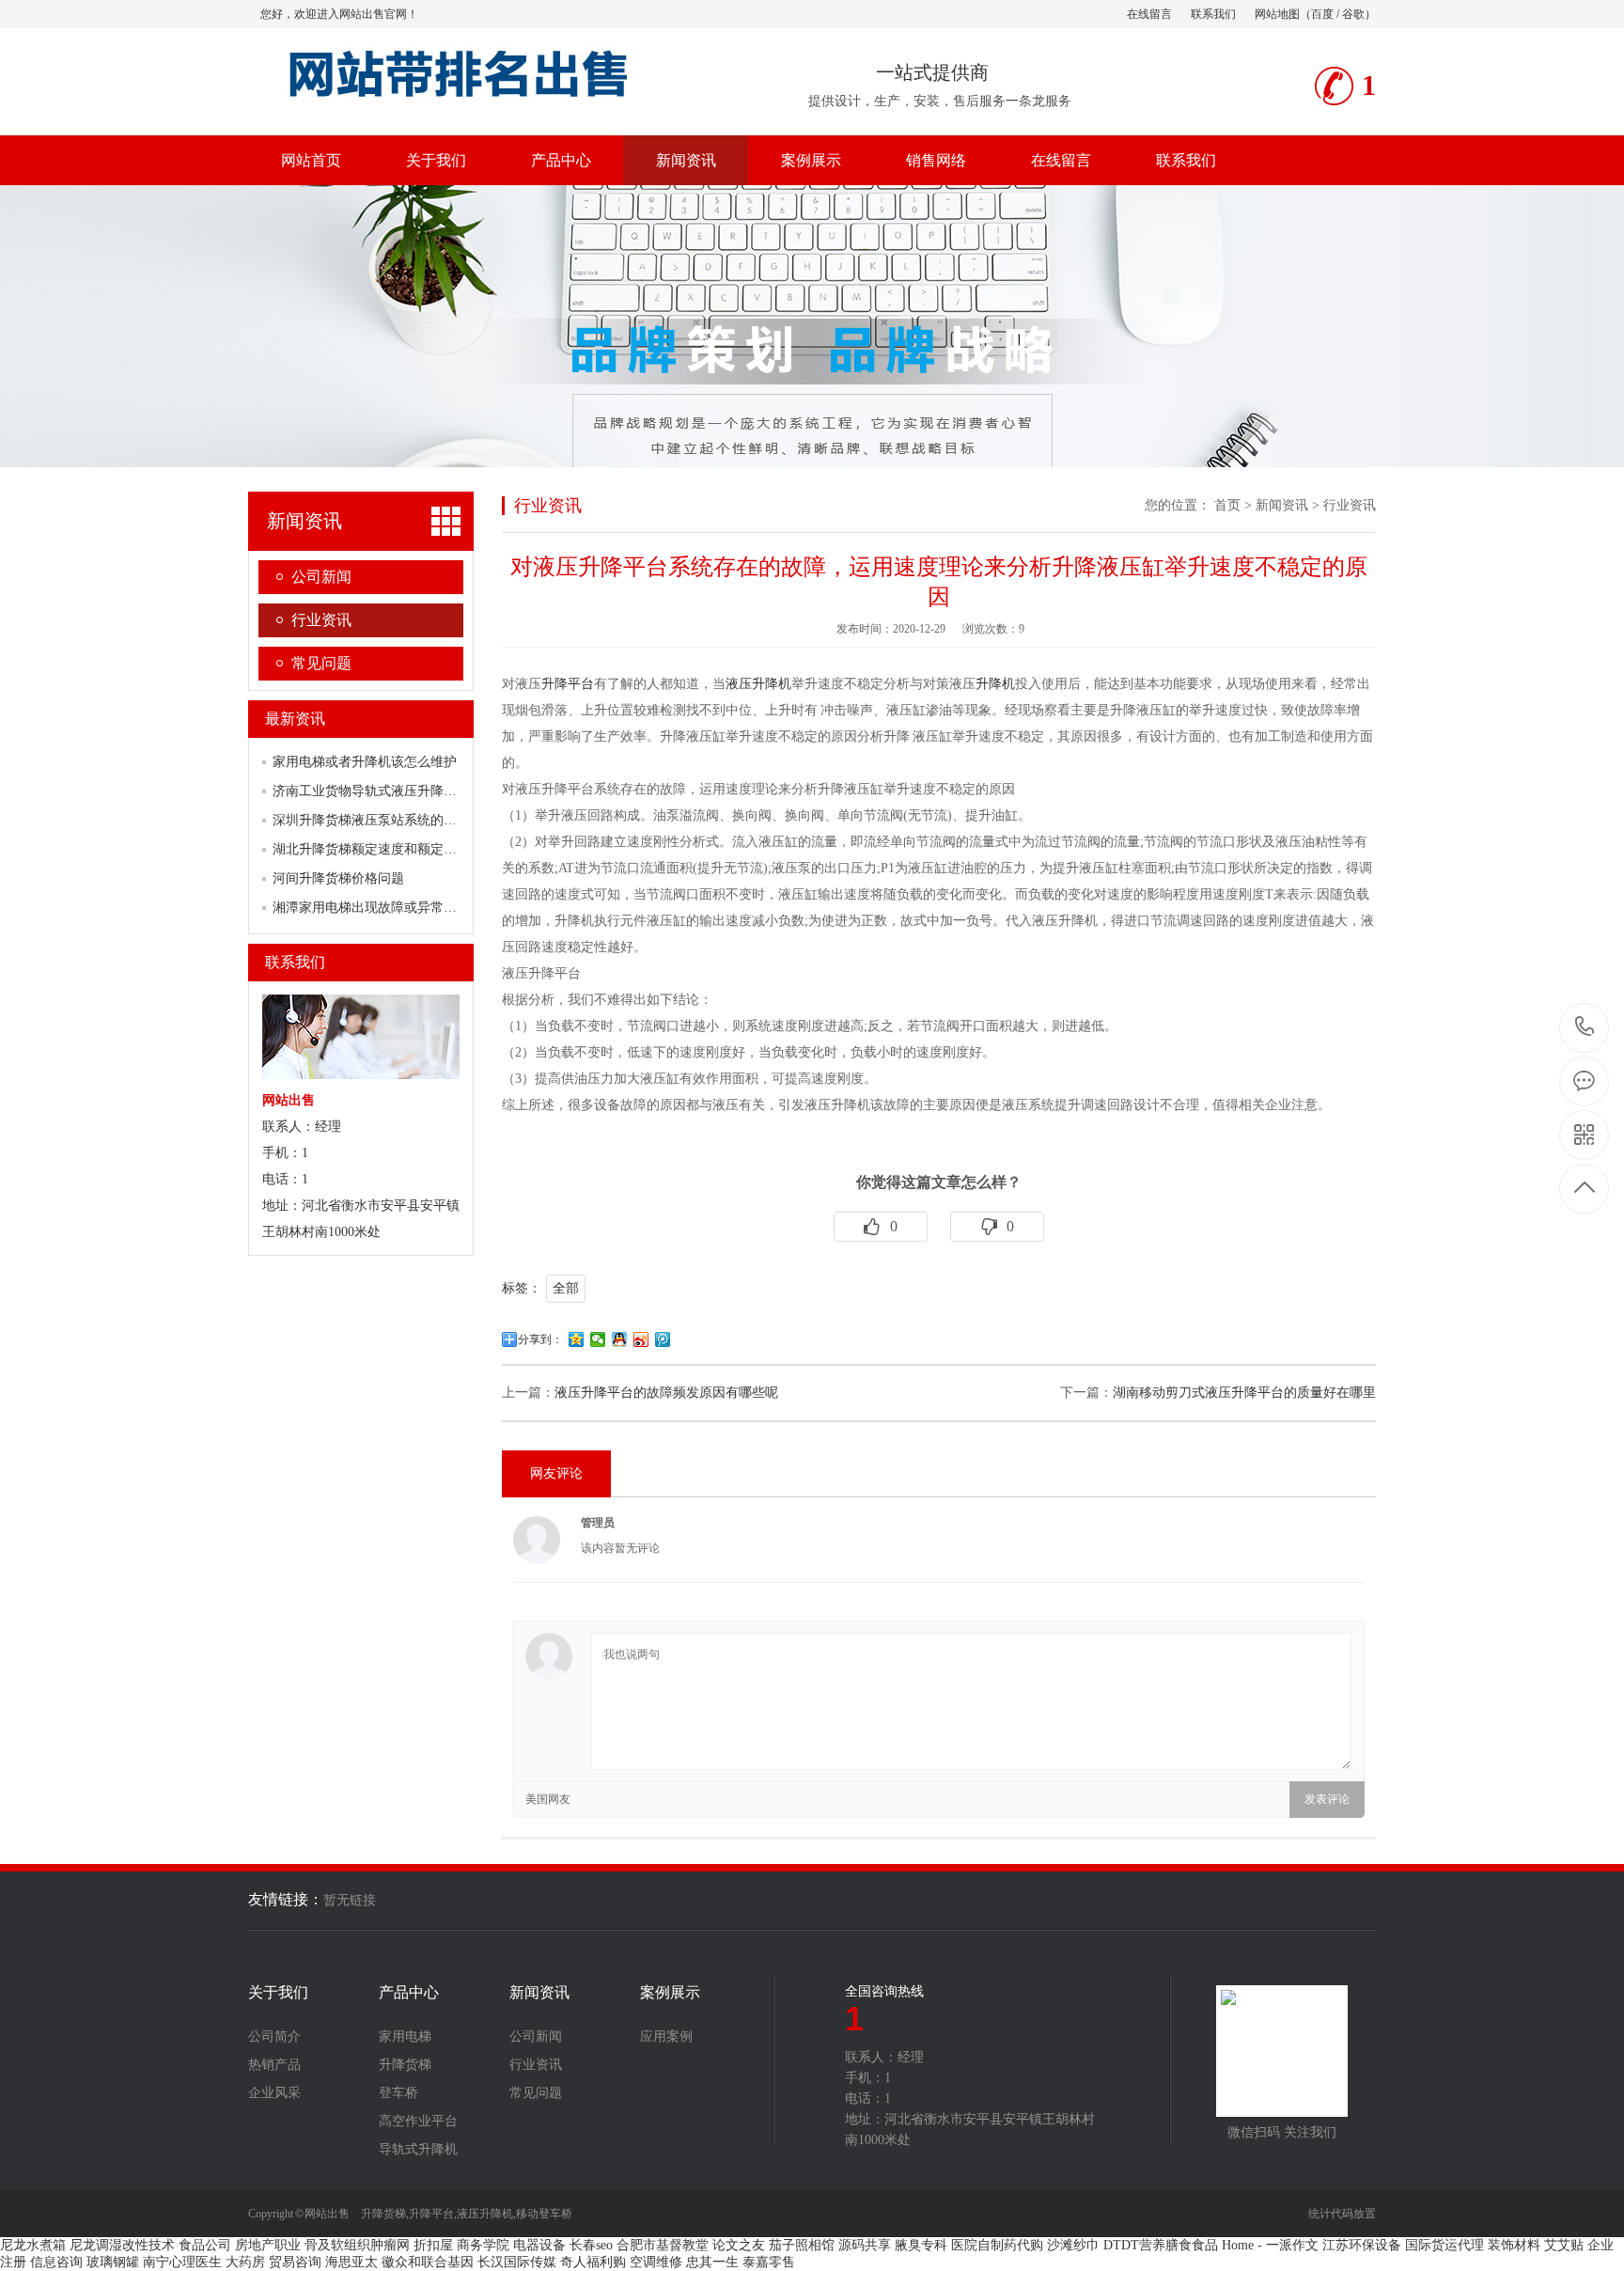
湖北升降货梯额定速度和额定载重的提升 (391, 849)
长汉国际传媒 (517, 2262)
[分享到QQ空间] (577, 1339)
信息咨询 (56, 2262)
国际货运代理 (1444, 2245)
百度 (1322, 14)
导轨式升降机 (418, 2150)
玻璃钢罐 (113, 2262)
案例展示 (811, 160)
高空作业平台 (418, 2122)
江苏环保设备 (1362, 2245)
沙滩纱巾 (1073, 2245)
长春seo (591, 2245)
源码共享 (865, 2245)
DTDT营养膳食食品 (1161, 2245)
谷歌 (1353, 14)
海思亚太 (351, 2262)
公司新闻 (321, 577)
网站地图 (1277, 14)
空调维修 (656, 2262)
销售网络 (936, 160)
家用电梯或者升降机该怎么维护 (365, 762)
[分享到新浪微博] (641, 1339)
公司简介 (274, 2037)
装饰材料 (1514, 2245)
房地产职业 (268, 2245)
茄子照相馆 (802, 2245)
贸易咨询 (295, 2262)
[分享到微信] (598, 1339)
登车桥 (398, 2093)
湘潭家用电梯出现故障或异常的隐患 (378, 908)
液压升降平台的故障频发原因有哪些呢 (666, 1393)
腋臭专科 (921, 2245)
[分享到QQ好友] (620, 1339)
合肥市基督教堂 (663, 2245)
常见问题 (321, 663)
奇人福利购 (593, 2262)
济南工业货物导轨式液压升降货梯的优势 (391, 791)
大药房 (245, 2262)
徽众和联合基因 (428, 2262)
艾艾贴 (1564, 2245)
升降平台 (568, 684)
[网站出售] (476, 102)
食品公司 (205, 2245)
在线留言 (1149, 14)
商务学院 (483, 2245)
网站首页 (311, 160)
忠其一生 (712, 2262)
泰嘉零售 (769, 2262)
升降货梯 (405, 2065)
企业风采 (274, 2093)
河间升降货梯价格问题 (338, 878)
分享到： (540, 1339)
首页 (1227, 505)
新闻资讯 (686, 160)
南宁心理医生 (182, 2262)
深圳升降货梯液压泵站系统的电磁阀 (378, 820)
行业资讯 (321, 620)
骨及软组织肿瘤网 (357, 2245)
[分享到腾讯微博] (663, 1339)
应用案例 (666, 2037)
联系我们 (1213, 14)
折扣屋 (433, 2245)
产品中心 (561, 160)
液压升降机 (758, 684)
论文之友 (739, 2245)
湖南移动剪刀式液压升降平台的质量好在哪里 (1244, 1393)
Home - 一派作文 (1270, 2245)
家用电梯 (405, 2037)
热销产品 (274, 2065)
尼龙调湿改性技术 (122, 2245)
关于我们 (436, 160)
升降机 (995, 684)
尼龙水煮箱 (33, 2245)
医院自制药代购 (997, 2245)
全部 (566, 1288)
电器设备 (539, 2245)
